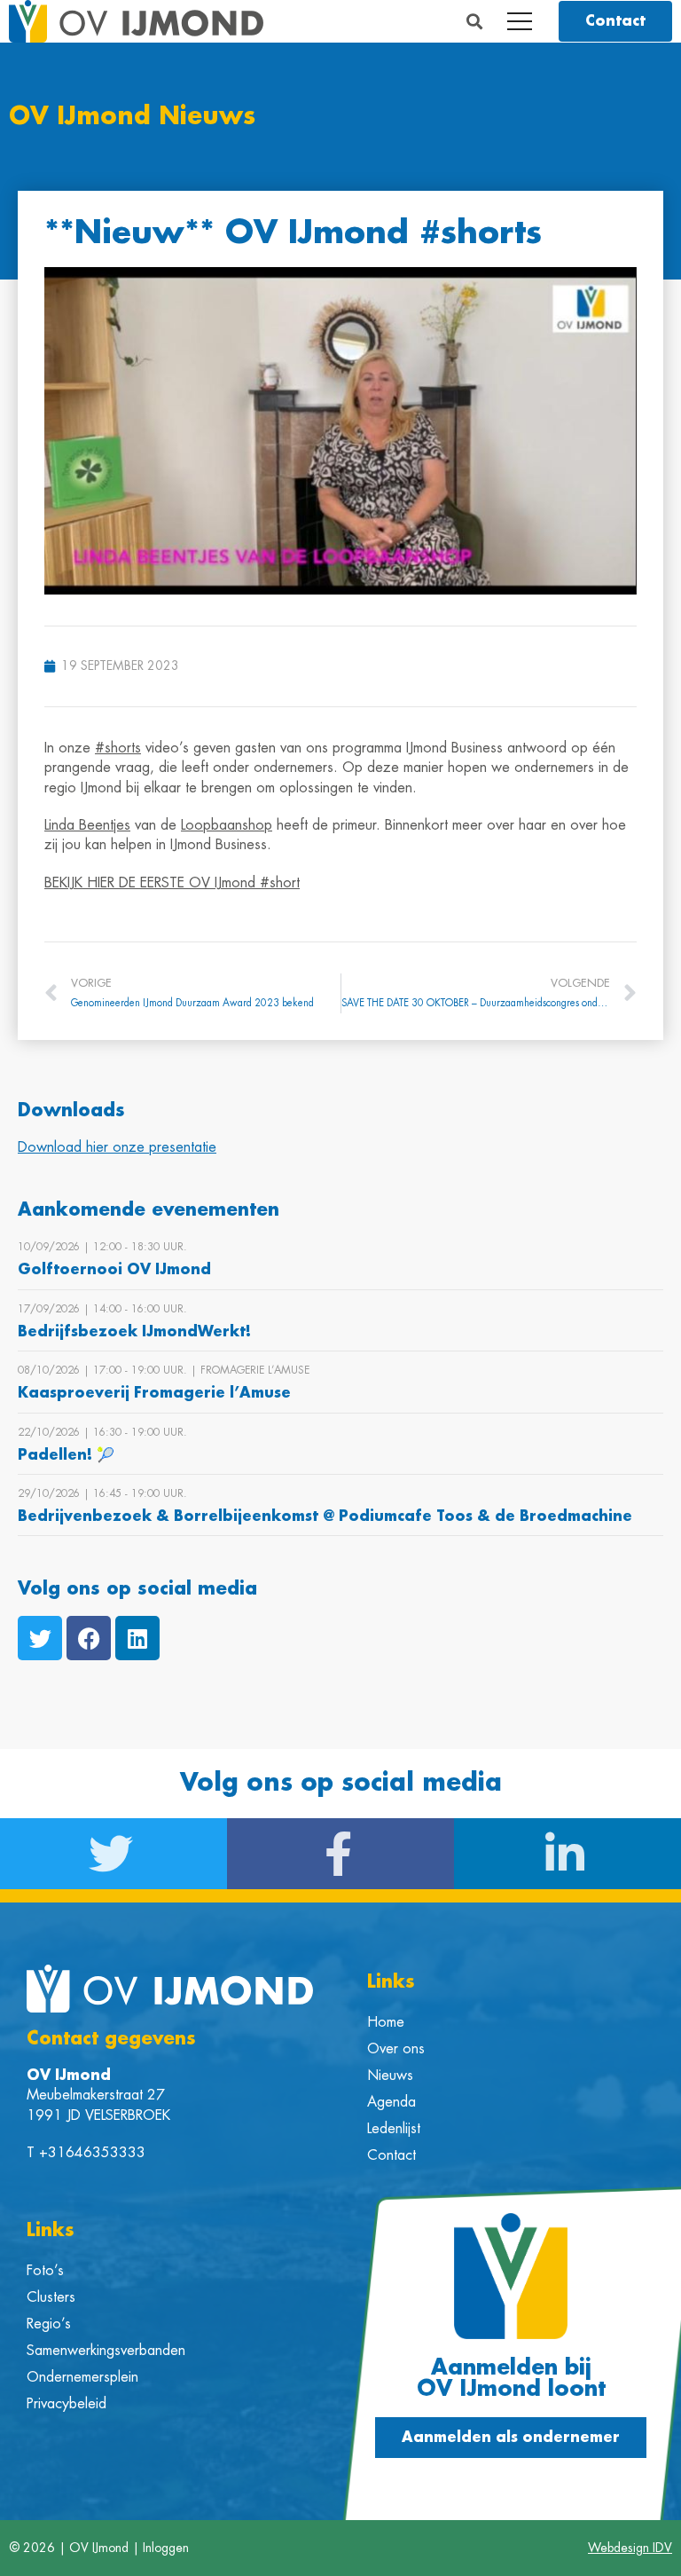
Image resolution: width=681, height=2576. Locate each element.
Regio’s (49, 2324)
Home (386, 2022)
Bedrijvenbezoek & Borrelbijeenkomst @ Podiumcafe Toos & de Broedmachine (325, 1516)
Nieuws (390, 2076)
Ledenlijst (394, 2129)
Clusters (51, 2297)
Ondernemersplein (82, 2377)
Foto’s (45, 2271)
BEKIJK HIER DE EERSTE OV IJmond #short (172, 883)
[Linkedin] (137, 1638)
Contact (391, 2155)
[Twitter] (40, 1638)
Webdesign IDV (630, 2548)
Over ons (396, 2049)
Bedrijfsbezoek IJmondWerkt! (134, 1332)
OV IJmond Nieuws (132, 117)
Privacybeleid (67, 2404)
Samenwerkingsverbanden (106, 2351)
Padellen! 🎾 (66, 1455)
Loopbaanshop (227, 825)
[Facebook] (89, 1638)
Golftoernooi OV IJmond (114, 1270)
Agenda (391, 2102)
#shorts (118, 748)
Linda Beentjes (87, 825)
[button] (475, 22)
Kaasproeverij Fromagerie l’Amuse (154, 1393)
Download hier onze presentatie (117, 1147)
